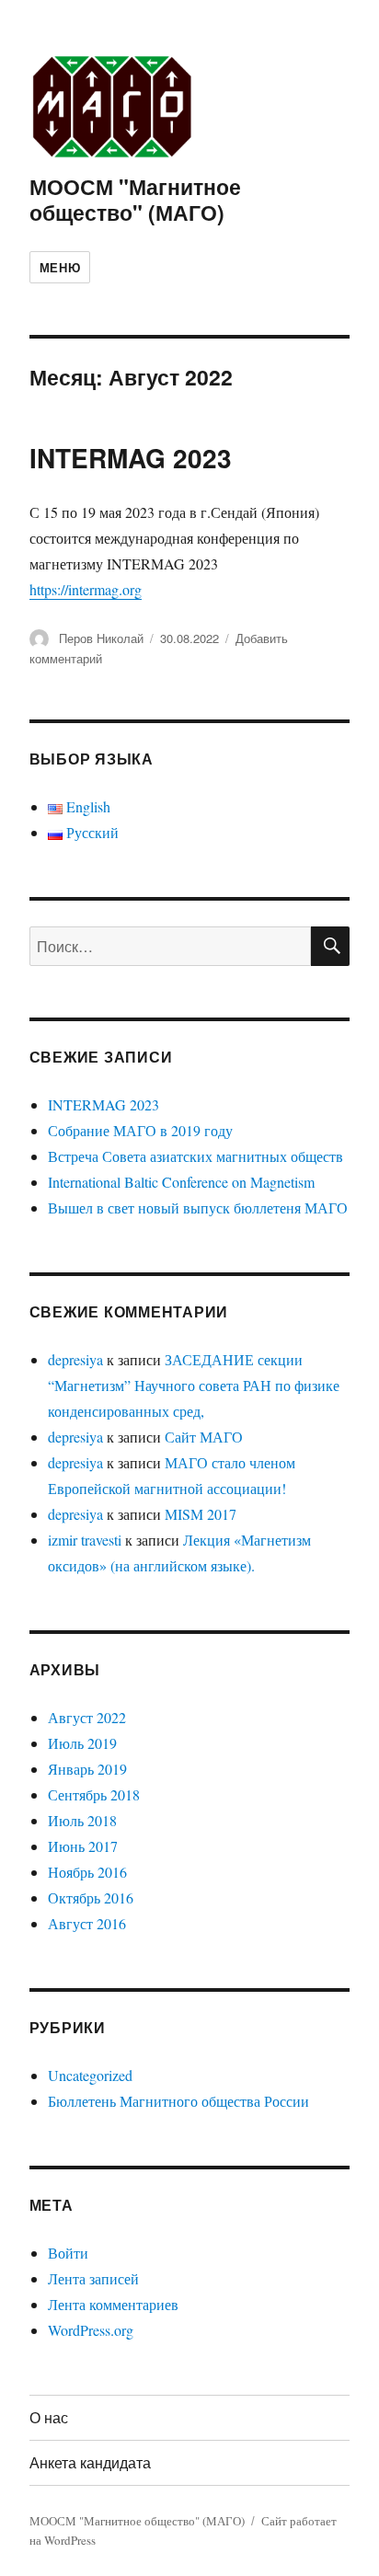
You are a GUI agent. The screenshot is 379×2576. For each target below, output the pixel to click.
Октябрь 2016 (91, 1897)
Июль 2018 (82, 1820)
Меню (60, 267)
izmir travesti (85, 1540)
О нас (49, 2417)
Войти (68, 2253)
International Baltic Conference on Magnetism (181, 1182)
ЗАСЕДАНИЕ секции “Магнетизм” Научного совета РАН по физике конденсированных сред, (194, 1385)
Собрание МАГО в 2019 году (140, 1130)
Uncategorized (90, 2075)
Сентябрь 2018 (94, 1794)
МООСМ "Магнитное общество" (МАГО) (135, 199)
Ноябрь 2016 (87, 1872)
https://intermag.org (86, 589)
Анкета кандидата (90, 2462)
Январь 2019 (87, 1769)
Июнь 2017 (83, 1846)
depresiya (75, 1359)
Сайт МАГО (204, 1437)
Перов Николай (101, 638)
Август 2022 (87, 1717)
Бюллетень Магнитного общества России (178, 2101)
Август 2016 (87, 1923)
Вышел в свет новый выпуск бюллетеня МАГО (198, 1207)
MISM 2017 (201, 1514)
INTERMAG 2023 (131, 458)
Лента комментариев (113, 2304)
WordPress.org (91, 2330)
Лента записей (93, 2278)
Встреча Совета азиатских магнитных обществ (195, 1156)
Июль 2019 (82, 1743)
